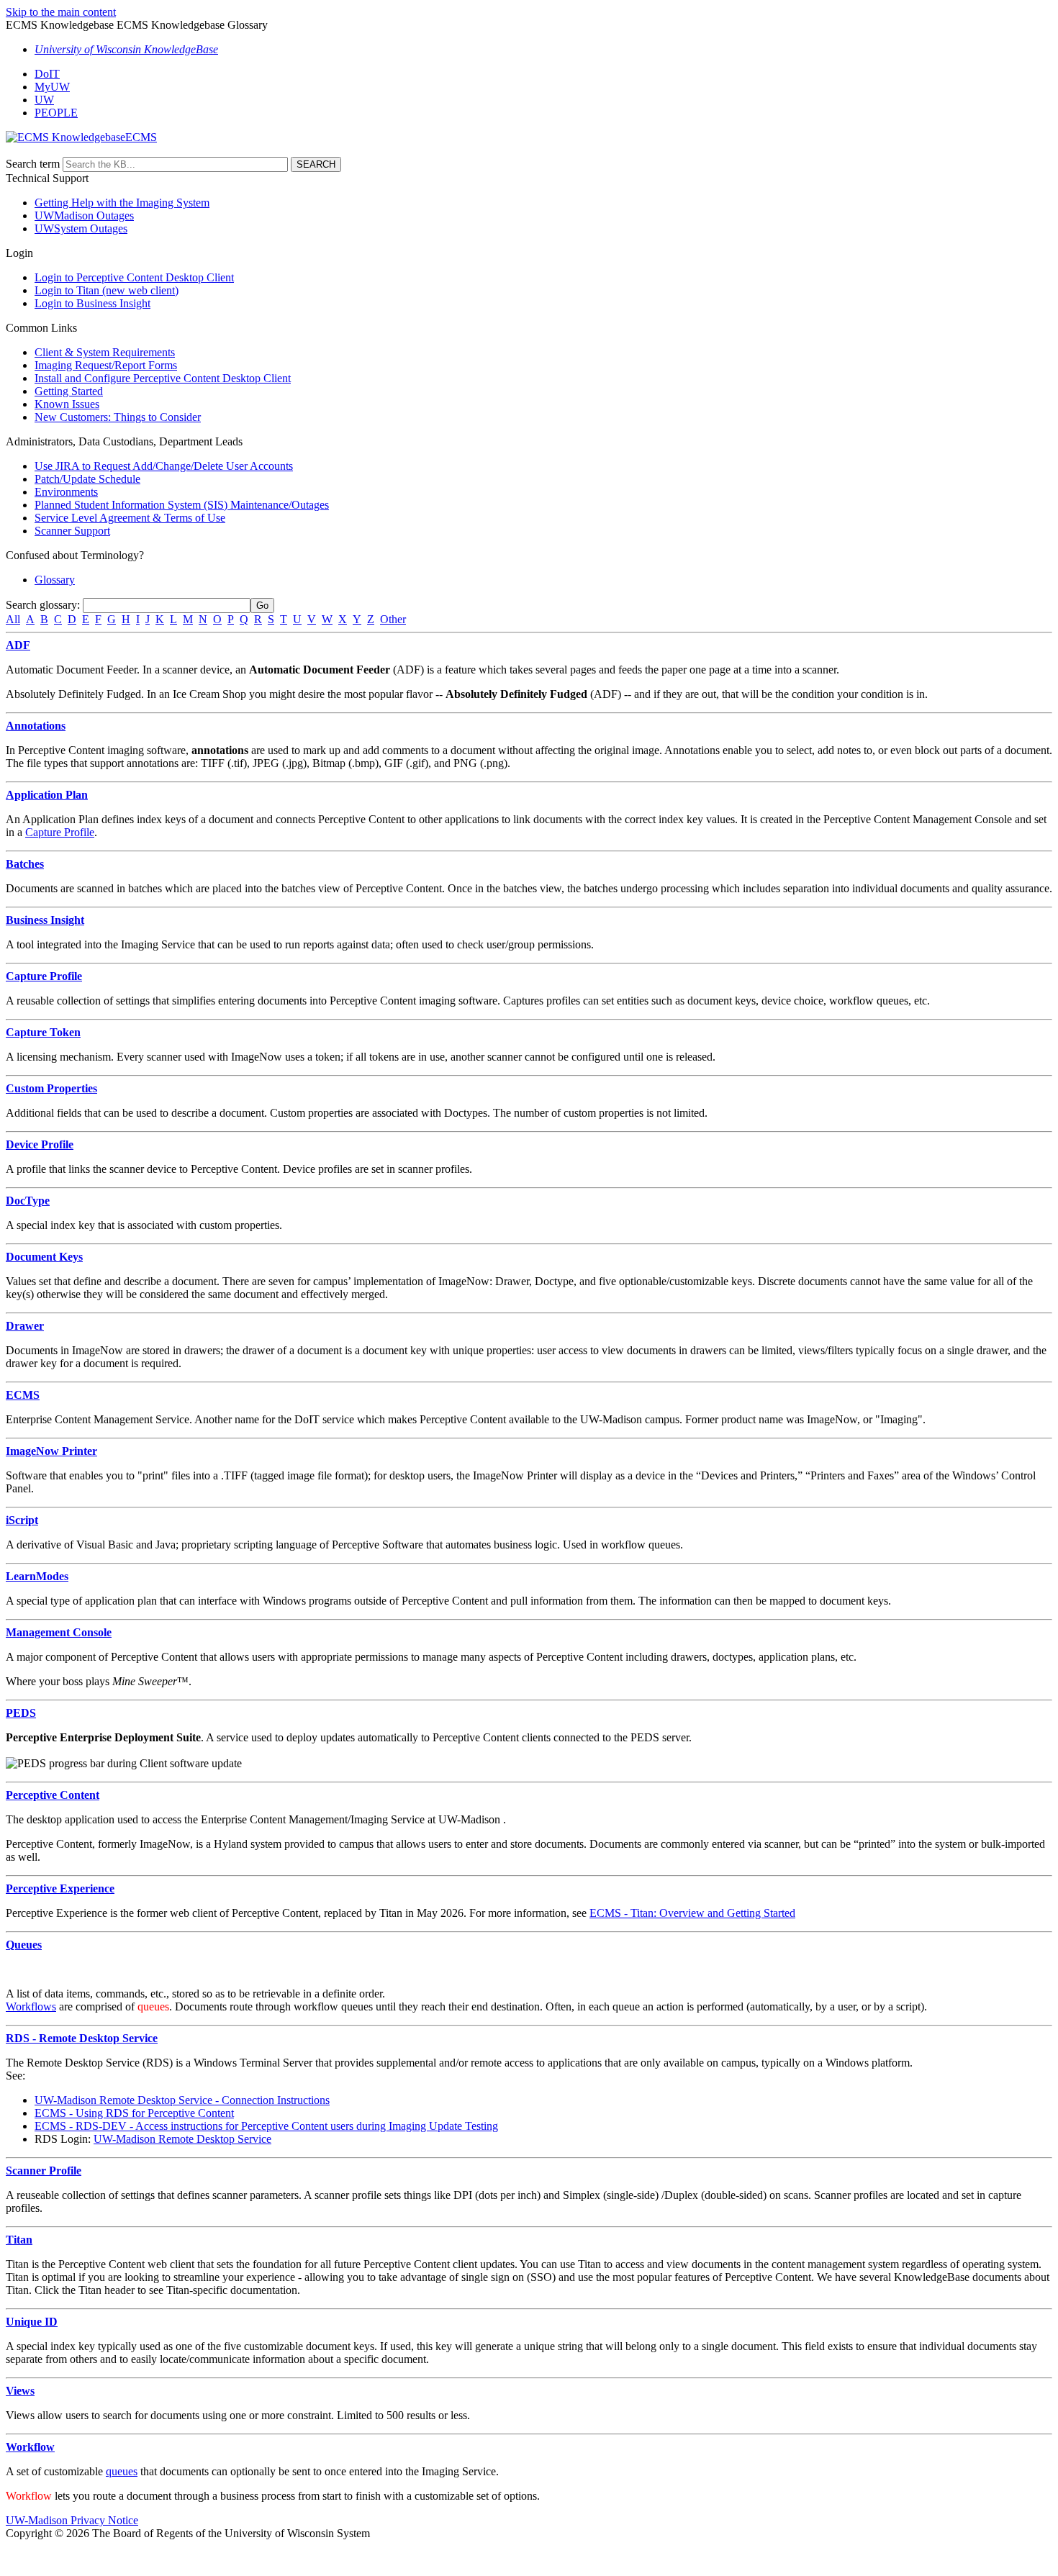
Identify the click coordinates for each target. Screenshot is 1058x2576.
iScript (22, 1520)
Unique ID (32, 2322)
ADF (18, 645)
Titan (19, 2240)
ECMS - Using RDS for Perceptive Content (134, 2113)
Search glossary (41, 605)
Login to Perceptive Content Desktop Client (134, 277)
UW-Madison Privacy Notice (72, 2520)
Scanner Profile (44, 2171)
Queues (24, 1945)
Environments (66, 492)
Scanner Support (72, 531)
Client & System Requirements (105, 352)
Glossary (55, 580)
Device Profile (40, 1144)
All (13, 619)
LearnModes (37, 1576)
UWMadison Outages (84, 216)
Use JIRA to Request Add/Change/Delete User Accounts (164, 466)
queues (122, 2471)
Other (393, 619)
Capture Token (43, 1032)
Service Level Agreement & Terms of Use (130, 518)
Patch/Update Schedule (87, 479)
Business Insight (45, 920)
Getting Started (69, 391)
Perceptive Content (53, 1795)
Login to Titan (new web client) (107, 290)
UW (44, 100)
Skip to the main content (61, 12)
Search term (33, 164)
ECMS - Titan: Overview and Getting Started (692, 1913)
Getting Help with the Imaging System (122, 203)
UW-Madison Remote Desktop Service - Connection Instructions (182, 2100)
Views (20, 2391)
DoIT (47, 74)
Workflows (31, 2006)
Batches (25, 864)
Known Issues (67, 404)
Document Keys (44, 1257)
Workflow (30, 2447)
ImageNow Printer (51, 1451)
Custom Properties (51, 1088)
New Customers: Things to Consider (118, 417)
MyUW (52, 87)
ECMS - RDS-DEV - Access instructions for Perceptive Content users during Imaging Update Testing (266, 2126)
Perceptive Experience (60, 1888)
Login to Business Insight (92, 303)
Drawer (25, 1326)
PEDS (21, 1713)
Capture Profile (60, 832)
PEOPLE (56, 113)
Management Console (59, 1632)
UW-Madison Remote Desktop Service (182, 2139)
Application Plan (47, 795)
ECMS (23, 1395)
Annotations (36, 726)
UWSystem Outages (81, 228)
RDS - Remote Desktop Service (82, 2038)
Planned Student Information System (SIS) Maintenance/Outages (182, 505)
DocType (28, 1201)
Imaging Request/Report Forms (106, 365)
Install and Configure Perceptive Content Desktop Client (163, 378)
